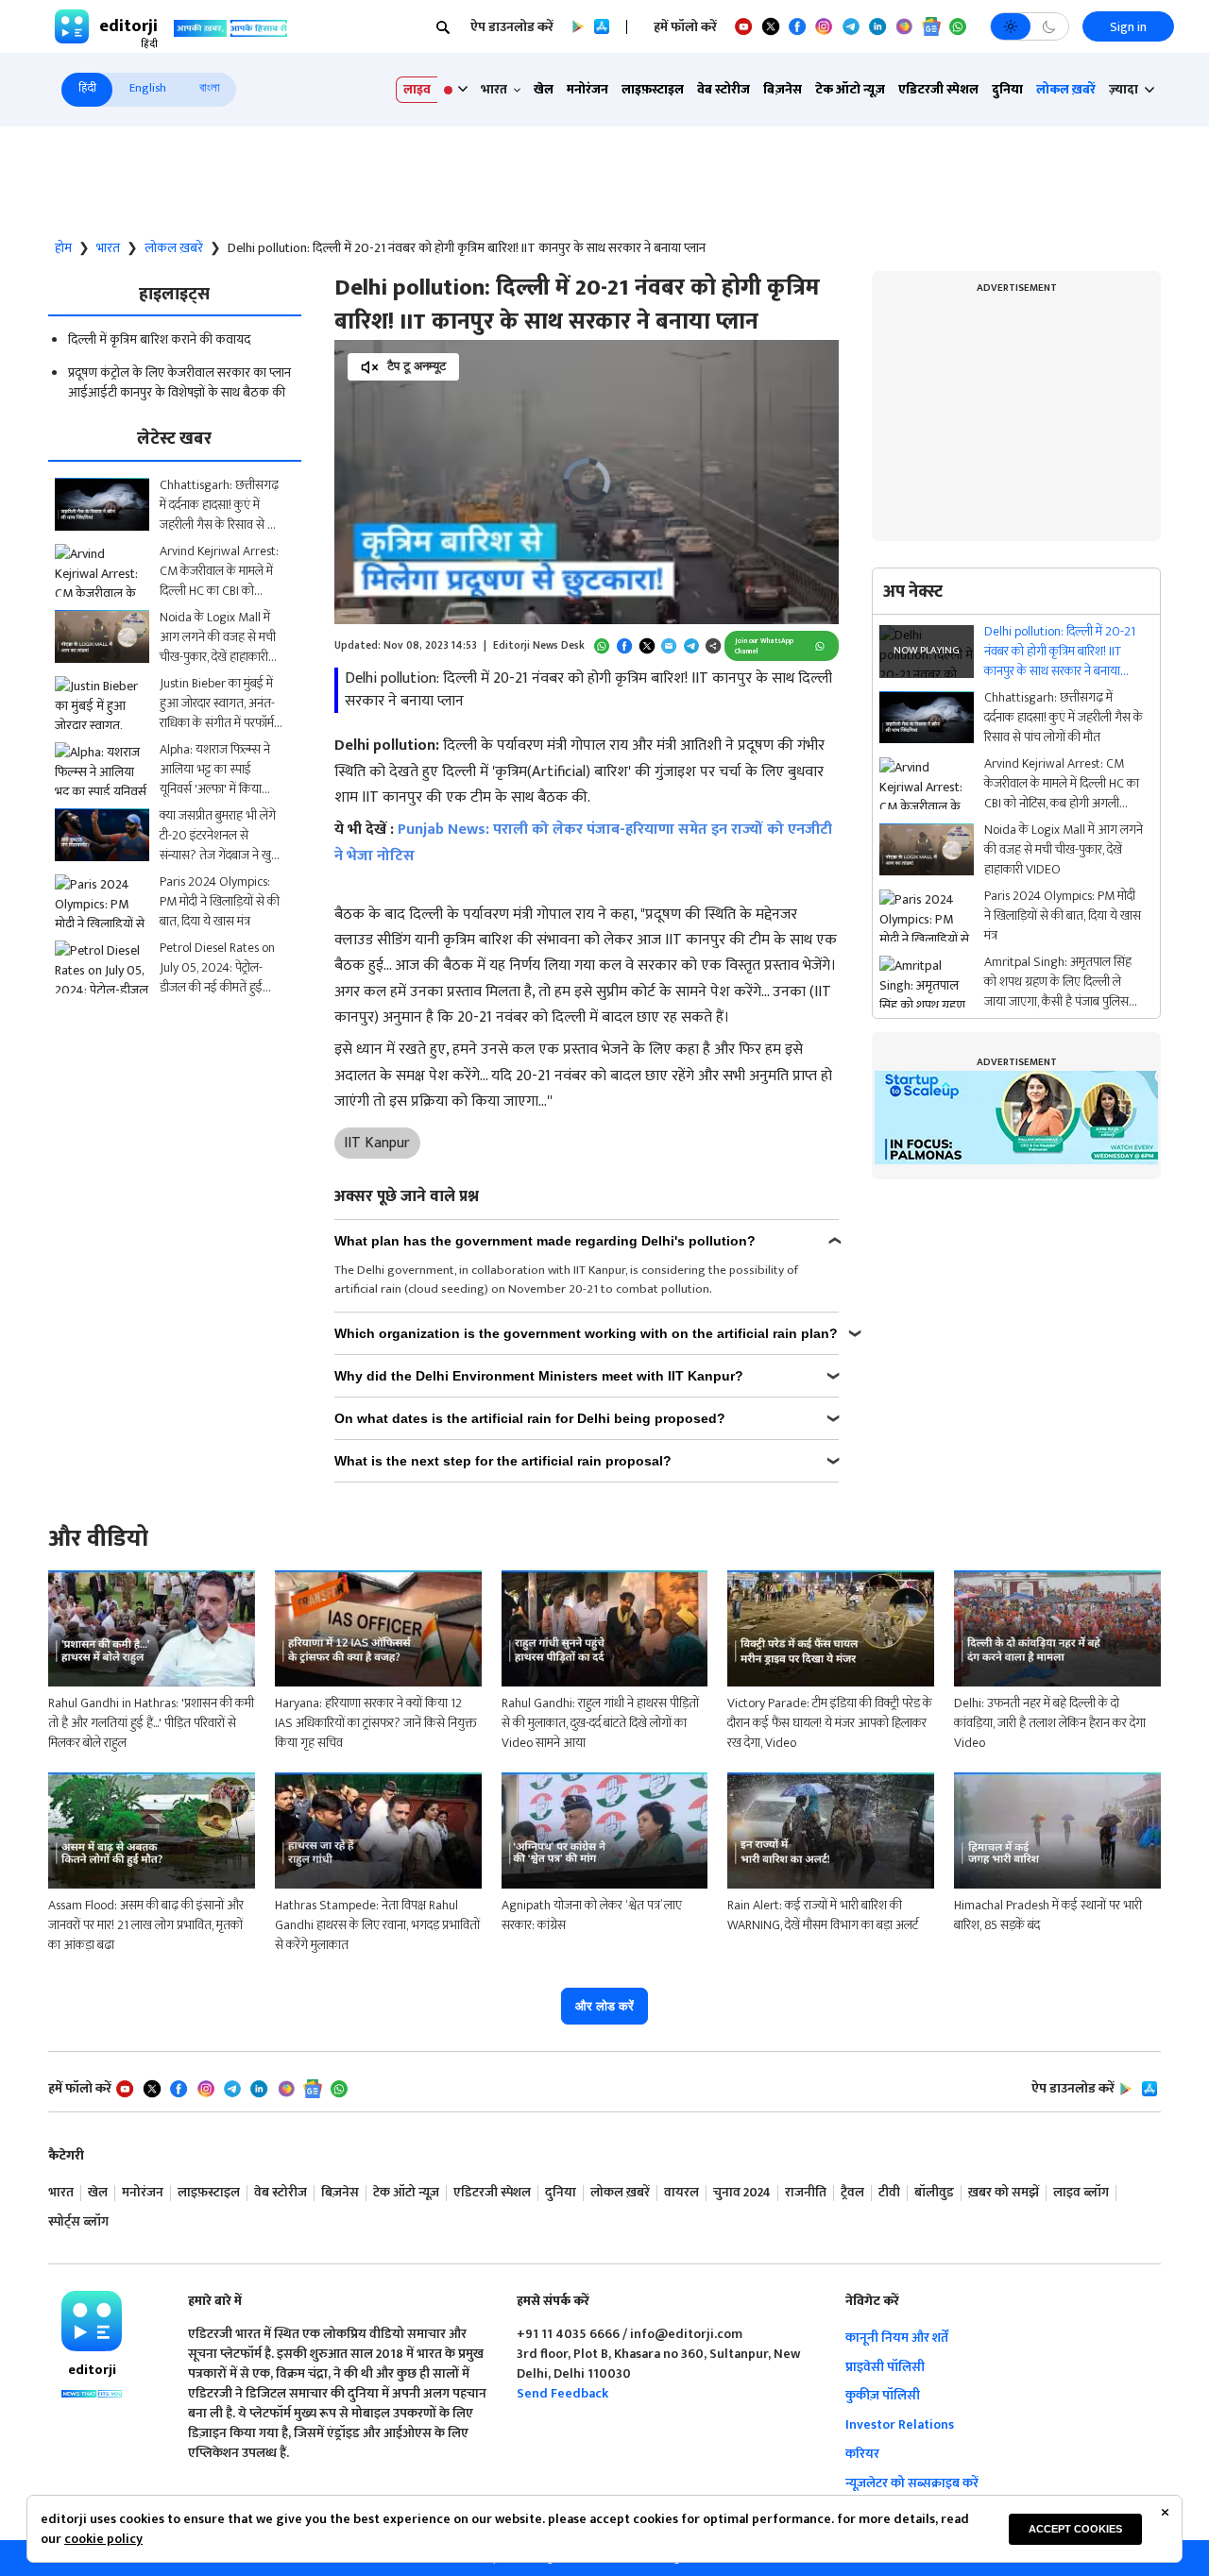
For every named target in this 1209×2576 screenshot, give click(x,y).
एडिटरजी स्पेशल (938, 89)
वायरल (681, 2193)
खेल (544, 89)
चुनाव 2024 (742, 2193)
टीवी (889, 2193)
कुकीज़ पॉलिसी (883, 2395)
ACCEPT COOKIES (1075, 2529)
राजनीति (806, 2193)
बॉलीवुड (934, 2193)
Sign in (1128, 27)
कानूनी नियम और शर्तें (897, 2338)
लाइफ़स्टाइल (653, 89)
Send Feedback (562, 2393)
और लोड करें (604, 2006)
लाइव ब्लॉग (1081, 2193)
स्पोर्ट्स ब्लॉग (78, 2222)
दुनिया (1007, 89)
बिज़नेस (783, 89)
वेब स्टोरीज (724, 89)
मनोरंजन (587, 89)
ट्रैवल (852, 2193)
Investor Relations (900, 2424)
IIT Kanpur (377, 1143)
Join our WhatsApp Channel (764, 646)
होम (63, 248)
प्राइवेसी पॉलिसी (885, 2367)
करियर (862, 2454)
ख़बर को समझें (1004, 2193)
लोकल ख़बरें (1066, 89)
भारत (108, 248)
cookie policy (103, 2539)
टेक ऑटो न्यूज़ (850, 89)
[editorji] (92, 2321)
